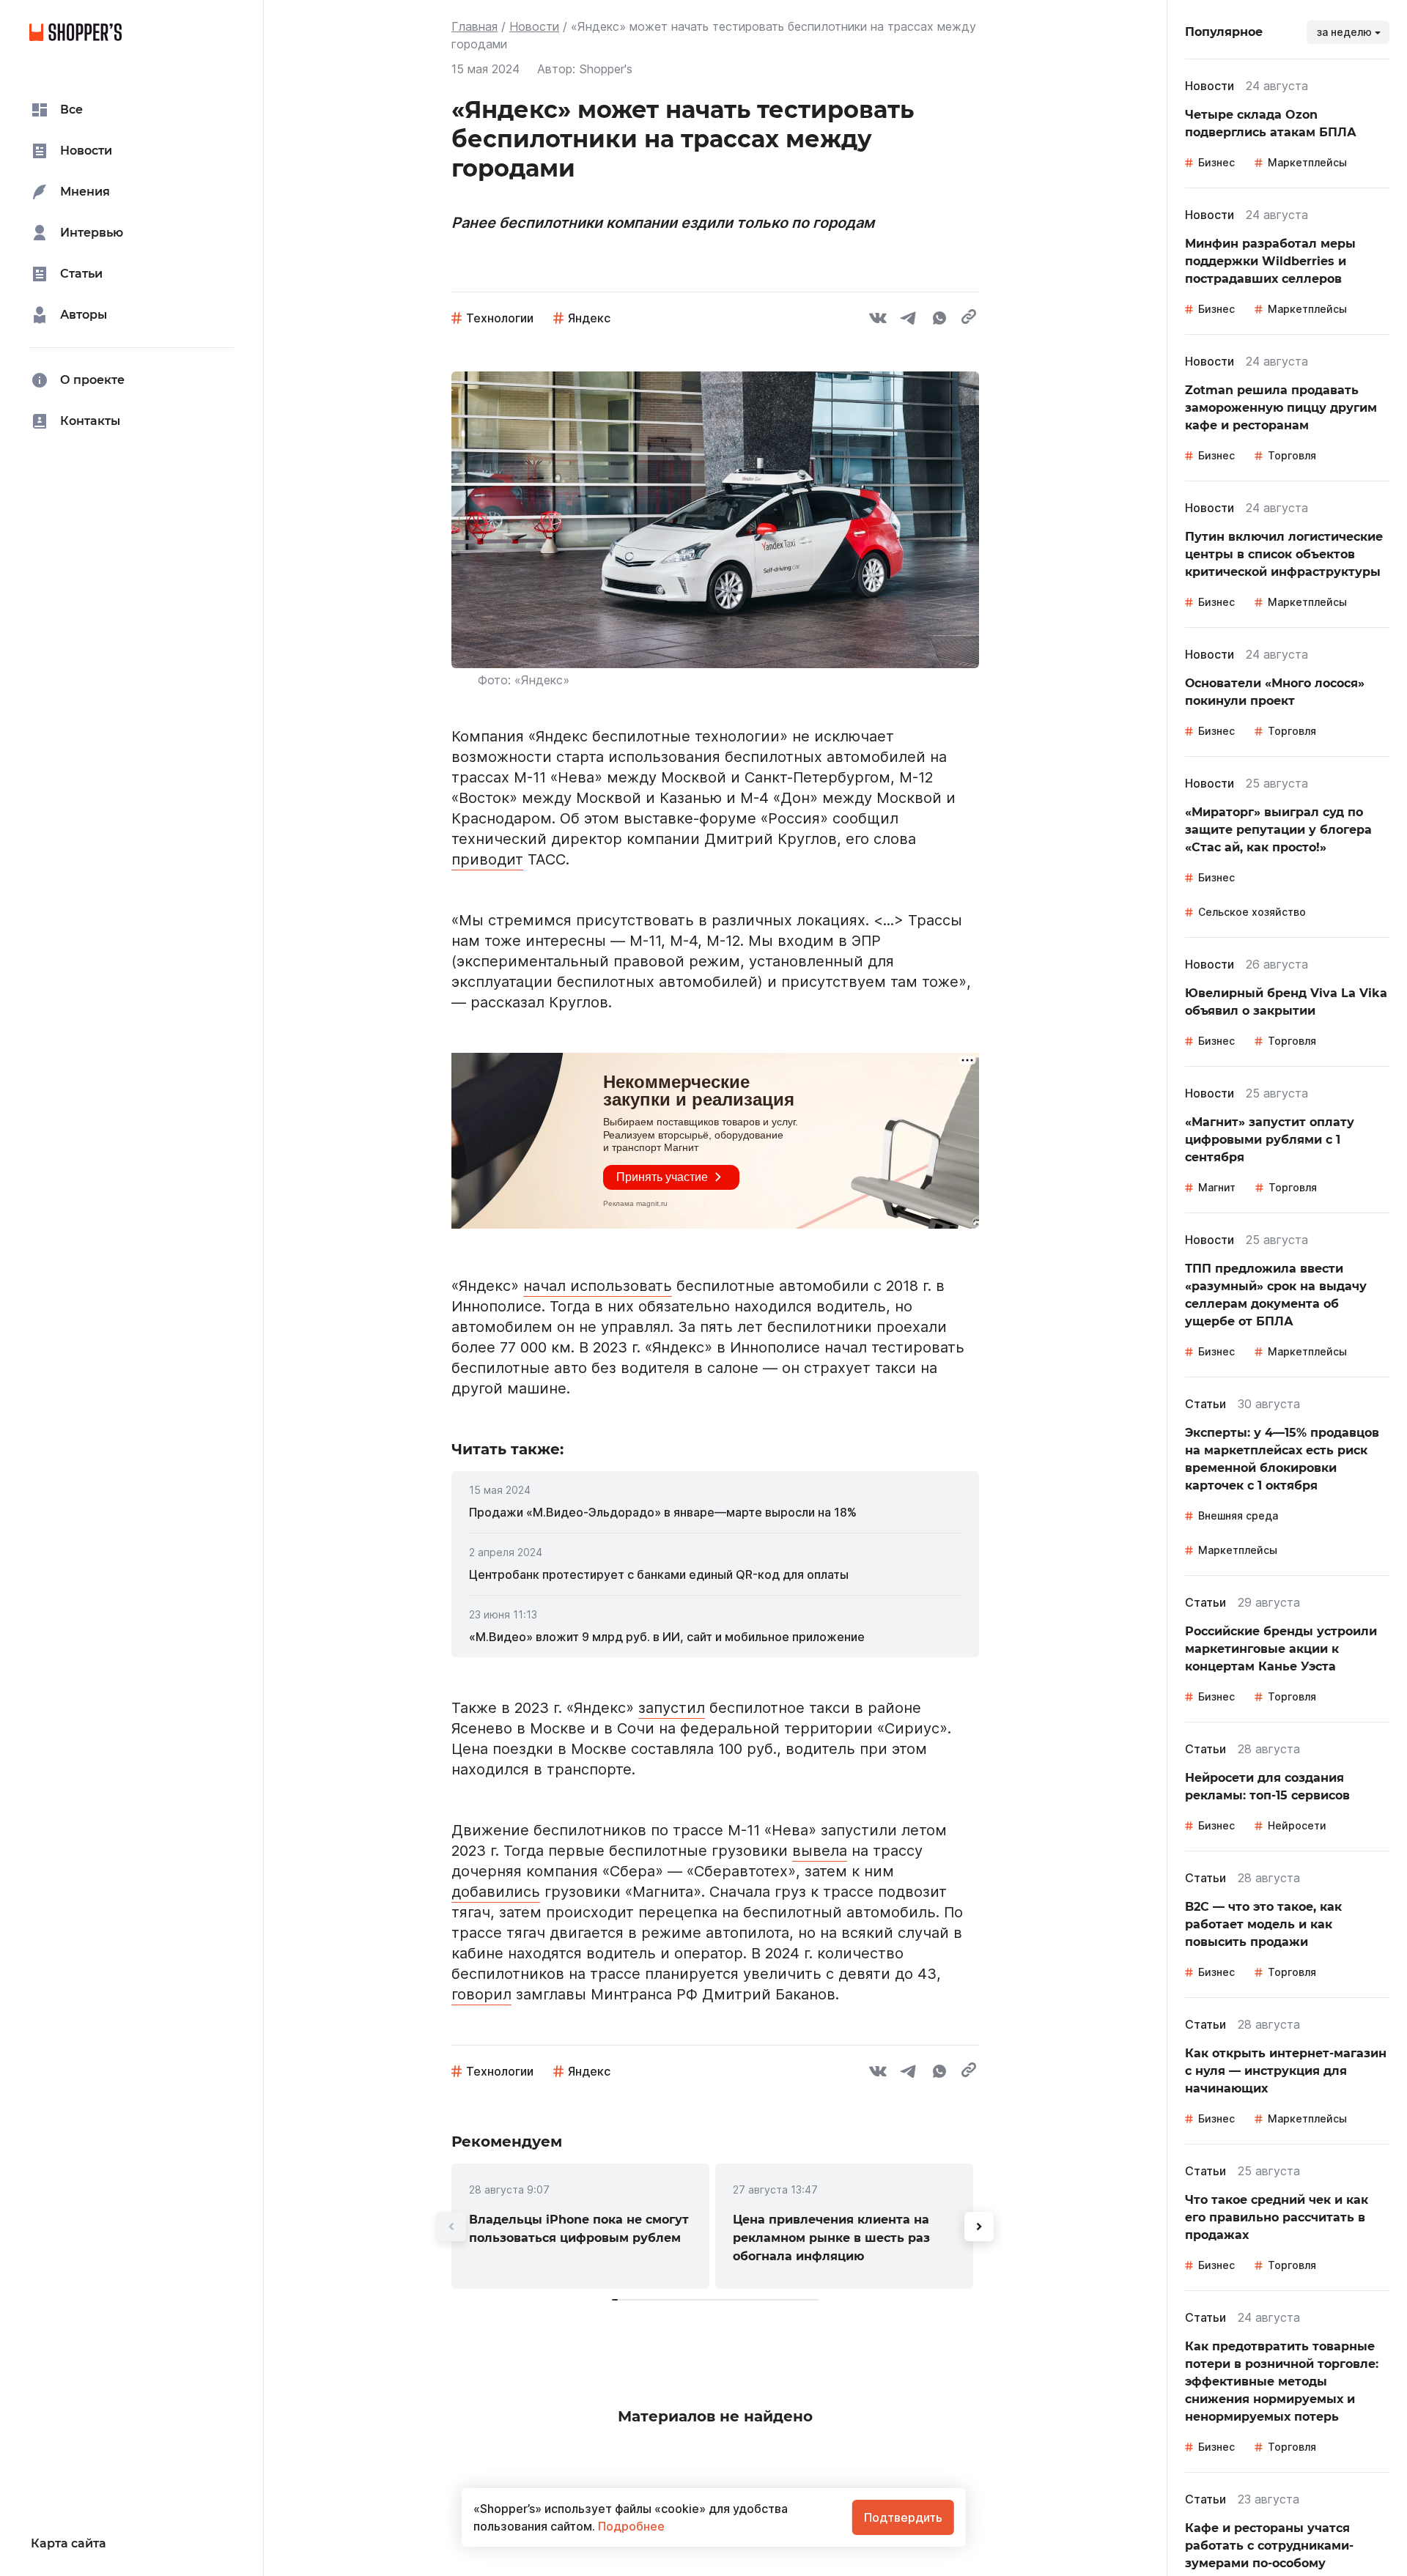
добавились (496, 1892)
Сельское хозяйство (1252, 912)
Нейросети (1297, 1825)
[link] (715, 1512)
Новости (534, 26)
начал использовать (598, 1286)
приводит (487, 859)
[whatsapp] (939, 320)
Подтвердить (903, 2517)
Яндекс (589, 318)
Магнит (1217, 1187)
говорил (481, 1994)
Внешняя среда (1238, 1515)
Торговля (1292, 455)
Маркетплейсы (1307, 162)
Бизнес (1216, 162)
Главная (474, 26)
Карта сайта (69, 2543)
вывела (820, 1851)
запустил (672, 1708)
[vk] (878, 320)
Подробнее (630, 2526)
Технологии (500, 318)
